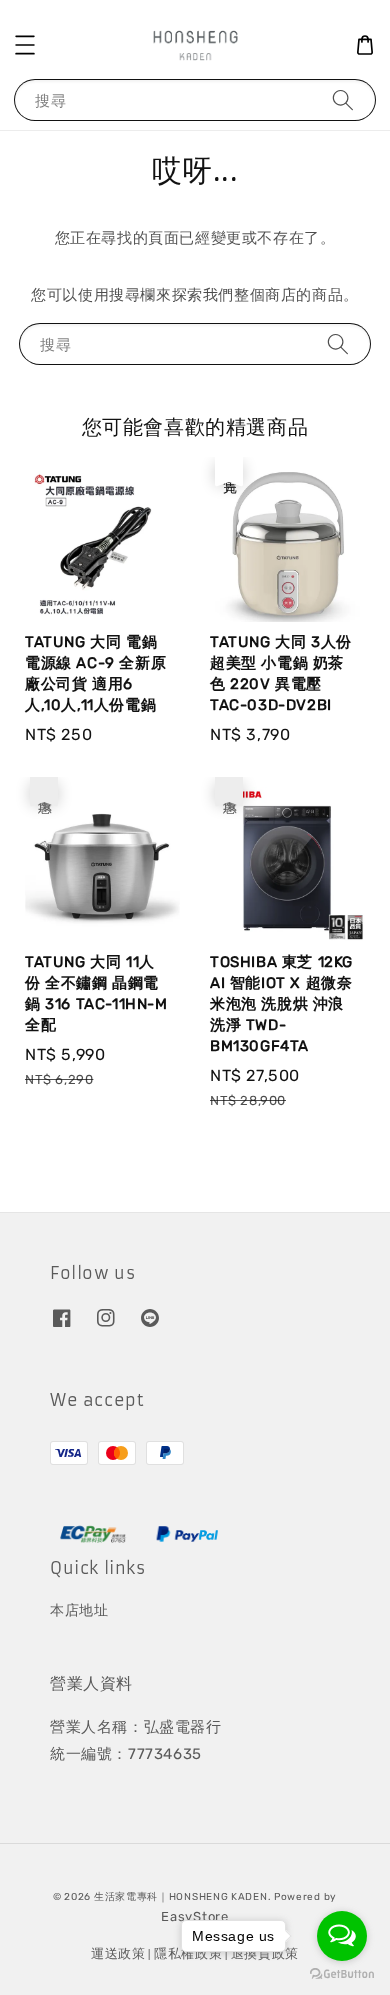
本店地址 (79, 1610)
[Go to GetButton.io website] (342, 1974)
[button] (25, 45)
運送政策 (118, 1953)
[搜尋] (343, 99)
